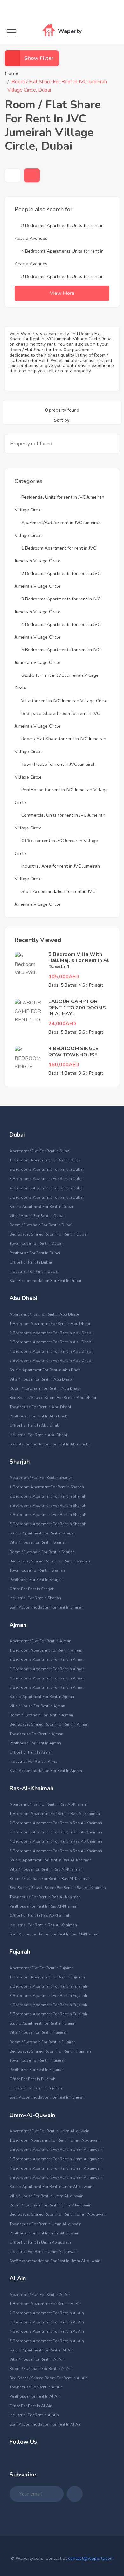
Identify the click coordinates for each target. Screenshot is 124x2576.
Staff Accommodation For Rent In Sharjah (47, 1607)
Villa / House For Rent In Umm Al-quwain (46, 2196)
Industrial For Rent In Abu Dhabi (38, 1435)
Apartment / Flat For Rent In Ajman (40, 1641)
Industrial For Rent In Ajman (34, 1762)
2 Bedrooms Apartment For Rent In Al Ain (47, 2313)
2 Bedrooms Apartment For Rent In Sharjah (48, 1496)
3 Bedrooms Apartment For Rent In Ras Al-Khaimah (56, 1832)
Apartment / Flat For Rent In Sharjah (41, 1478)
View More (62, 293)
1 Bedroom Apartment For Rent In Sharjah (47, 1487)
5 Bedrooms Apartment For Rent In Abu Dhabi (51, 1361)
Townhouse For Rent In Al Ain (36, 2387)
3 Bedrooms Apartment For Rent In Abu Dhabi (51, 1342)
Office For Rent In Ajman (31, 1752)
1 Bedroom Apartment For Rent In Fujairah (47, 1977)
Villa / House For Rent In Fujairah (39, 2032)
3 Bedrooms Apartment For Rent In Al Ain (47, 2322)
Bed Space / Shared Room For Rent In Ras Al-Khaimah (58, 1888)
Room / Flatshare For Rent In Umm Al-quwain (50, 2205)
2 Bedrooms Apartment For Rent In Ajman (47, 1659)
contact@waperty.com (91, 2558)
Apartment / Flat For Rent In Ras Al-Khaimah (49, 1804)
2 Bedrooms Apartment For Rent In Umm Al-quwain (56, 2150)
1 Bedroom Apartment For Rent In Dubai (45, 1160)
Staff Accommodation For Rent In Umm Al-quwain (55, 2261)
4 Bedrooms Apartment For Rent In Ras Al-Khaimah (56, 1841)
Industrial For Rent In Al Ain (34, 2415)
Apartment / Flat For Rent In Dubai (40, 1151)
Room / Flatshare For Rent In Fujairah (43, 2042)
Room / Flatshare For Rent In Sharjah (42, 1552)
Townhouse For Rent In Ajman (36, 1734)
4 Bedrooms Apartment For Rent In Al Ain (47, 2331)
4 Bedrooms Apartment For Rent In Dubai (47, 1188)
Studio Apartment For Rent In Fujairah (43, 2023)
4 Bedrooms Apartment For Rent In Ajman (47, 1678)
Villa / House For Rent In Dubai (37, 1216)
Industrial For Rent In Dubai (34, 1271)
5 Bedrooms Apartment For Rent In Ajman (47, 1687)
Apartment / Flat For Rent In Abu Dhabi (44, 1314)
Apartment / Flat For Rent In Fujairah (42, 1968)
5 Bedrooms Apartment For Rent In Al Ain (47, 2341)
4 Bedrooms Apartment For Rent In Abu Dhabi (51, 1351)
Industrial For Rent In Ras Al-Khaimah (43, 1925)
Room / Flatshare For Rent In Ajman (41, 1715)
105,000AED (64, 977)
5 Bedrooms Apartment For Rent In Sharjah (48, 1524)
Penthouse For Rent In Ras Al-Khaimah (44, 1906)
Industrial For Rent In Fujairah (36, 2088)
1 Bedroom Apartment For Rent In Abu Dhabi (50, 1324)
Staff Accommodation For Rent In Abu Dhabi (50, 1444)
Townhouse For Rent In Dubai (36, 1243)
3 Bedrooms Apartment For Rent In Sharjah (48, 1506)
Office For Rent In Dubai (31, 1262)
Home (12, 73)
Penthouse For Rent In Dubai (35, 1253)
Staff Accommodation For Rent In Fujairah (47, 2097)
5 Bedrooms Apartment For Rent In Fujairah (48, 2014)
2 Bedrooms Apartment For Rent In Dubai (47, 1169)
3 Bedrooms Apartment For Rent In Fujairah (48, 1996)
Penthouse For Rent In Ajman (35, 1743)
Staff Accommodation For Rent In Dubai (45, 1281)
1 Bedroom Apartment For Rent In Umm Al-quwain (55, 2140)
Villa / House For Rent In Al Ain (37, 2359)
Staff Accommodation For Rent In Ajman (46, 1771)
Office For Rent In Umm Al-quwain (40, 2242)
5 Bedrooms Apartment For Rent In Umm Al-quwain (56, 2178)
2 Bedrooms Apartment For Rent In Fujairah (48, 1986)
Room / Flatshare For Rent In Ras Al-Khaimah (50, 1879)
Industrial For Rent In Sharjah (35, 1598)
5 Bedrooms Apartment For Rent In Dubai (47, 1197)
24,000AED (62, 1024)
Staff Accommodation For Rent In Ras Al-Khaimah (55, 1934)
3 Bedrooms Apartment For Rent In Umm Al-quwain (56, 2159)
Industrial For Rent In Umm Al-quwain (44, 2252)
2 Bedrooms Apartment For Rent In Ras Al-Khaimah (56, 1823)
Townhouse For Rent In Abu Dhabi (40, 1407)
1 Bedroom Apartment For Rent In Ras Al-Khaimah (55, 1814)
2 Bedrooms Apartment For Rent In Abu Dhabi (51, 1333)
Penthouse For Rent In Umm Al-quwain (44, 2233)
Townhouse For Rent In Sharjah (37, 1570)
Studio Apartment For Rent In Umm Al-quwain (51, 2187)
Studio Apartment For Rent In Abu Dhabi (46, 1370)
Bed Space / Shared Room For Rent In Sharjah (50, 1561)
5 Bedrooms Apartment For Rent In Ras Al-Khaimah (56, 1851)
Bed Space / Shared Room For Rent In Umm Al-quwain (58, 2214)
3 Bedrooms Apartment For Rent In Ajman (47, 1669)
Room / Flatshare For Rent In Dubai (41, 1225)
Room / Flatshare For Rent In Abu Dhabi (45, 1388)
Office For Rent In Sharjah (32, 1589)
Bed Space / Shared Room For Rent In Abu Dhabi (53, 1398)
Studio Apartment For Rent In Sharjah (43, 1533)
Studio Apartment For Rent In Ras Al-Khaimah (51, 1860)
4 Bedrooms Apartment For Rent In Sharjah (48, 1515)
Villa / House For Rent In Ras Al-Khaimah (46, 1869)
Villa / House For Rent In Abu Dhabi (41, 1379)
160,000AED (64, 1065)
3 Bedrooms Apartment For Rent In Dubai (47, 1179)
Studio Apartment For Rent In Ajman (42, 1697)
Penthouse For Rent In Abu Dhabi (39, 1416)
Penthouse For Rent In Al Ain (35, 2396)
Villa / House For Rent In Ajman (37, 1706)
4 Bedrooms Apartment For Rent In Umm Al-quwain (56, 2168)
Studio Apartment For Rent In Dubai (41, 1207)
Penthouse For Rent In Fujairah (37, 2070)
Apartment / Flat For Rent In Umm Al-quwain (49, 2131)
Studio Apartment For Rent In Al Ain (41, 2350)
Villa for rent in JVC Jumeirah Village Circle (64, 701)
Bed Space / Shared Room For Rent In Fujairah (50, 2051)
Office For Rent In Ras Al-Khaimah (40, 1915)
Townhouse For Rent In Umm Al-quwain (45, 2224)
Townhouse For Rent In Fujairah (38, 2060)
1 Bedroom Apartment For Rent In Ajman (46, 1650)
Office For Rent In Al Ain (31, 2406)
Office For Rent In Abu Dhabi (35, 1425)
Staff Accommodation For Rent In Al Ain (45, 2424)
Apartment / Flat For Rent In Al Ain (40, 2295)
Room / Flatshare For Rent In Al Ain (41, 2369)
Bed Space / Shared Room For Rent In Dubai (48, 1234)
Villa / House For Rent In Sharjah (38, 1542)
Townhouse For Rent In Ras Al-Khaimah (45, 1897)
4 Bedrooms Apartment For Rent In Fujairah (48, 2005)
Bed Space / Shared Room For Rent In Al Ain (49, 2378)
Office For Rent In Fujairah (32, 2079)
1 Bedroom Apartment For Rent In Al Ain (46, 2304)
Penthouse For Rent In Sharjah (36, 1580)
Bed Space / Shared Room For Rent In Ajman (49, 1724)
